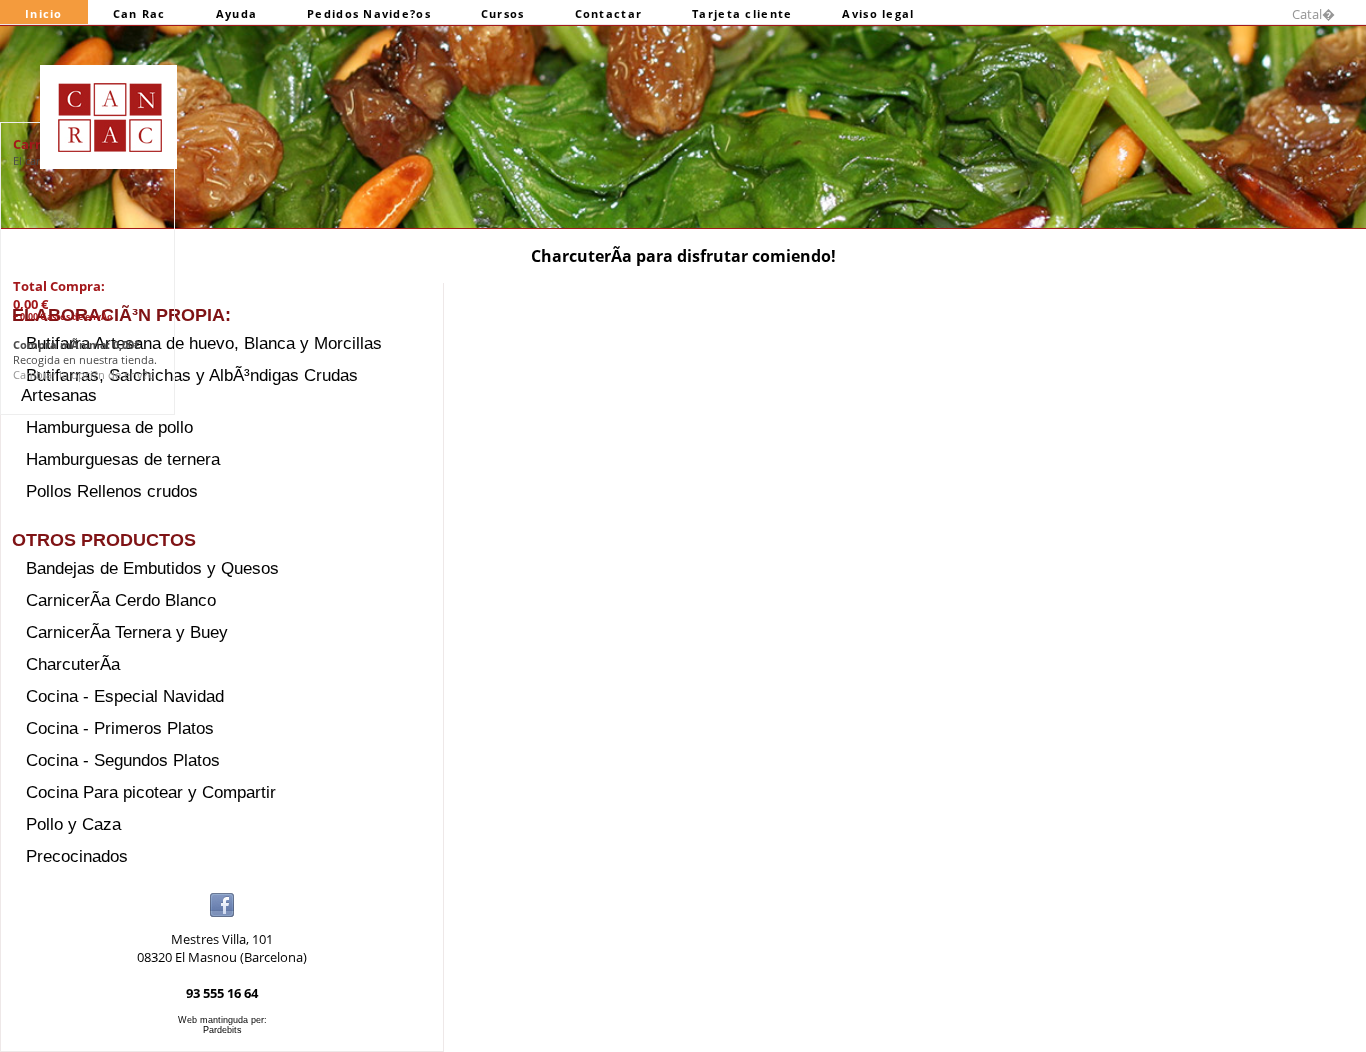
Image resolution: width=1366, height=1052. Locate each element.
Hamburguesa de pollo (109, 427)
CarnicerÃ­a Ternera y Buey (127, 632)
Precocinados (77, 856)
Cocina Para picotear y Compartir (151, 792)
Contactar (609, 13)
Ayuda (236, 13)
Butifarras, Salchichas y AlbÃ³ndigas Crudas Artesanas (189, 385)
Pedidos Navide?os (369, 13)
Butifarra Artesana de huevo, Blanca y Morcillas (204, 343)
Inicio (44, 13)
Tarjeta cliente (742, 13)
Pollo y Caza (73, 824)
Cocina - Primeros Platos (120, 728)
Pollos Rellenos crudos (112, 491)
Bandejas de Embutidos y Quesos (152, 568)
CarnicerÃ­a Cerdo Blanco (121, 600)
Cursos (503, 13)
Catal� (1313, 14)
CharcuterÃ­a (73, 664)
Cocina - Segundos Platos (123, 760)
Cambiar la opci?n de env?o (84, 374)
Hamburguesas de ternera (123, 459)
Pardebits (222, 1030)
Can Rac (139, 13)
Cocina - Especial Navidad (125, 696)
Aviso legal (878, 13)
